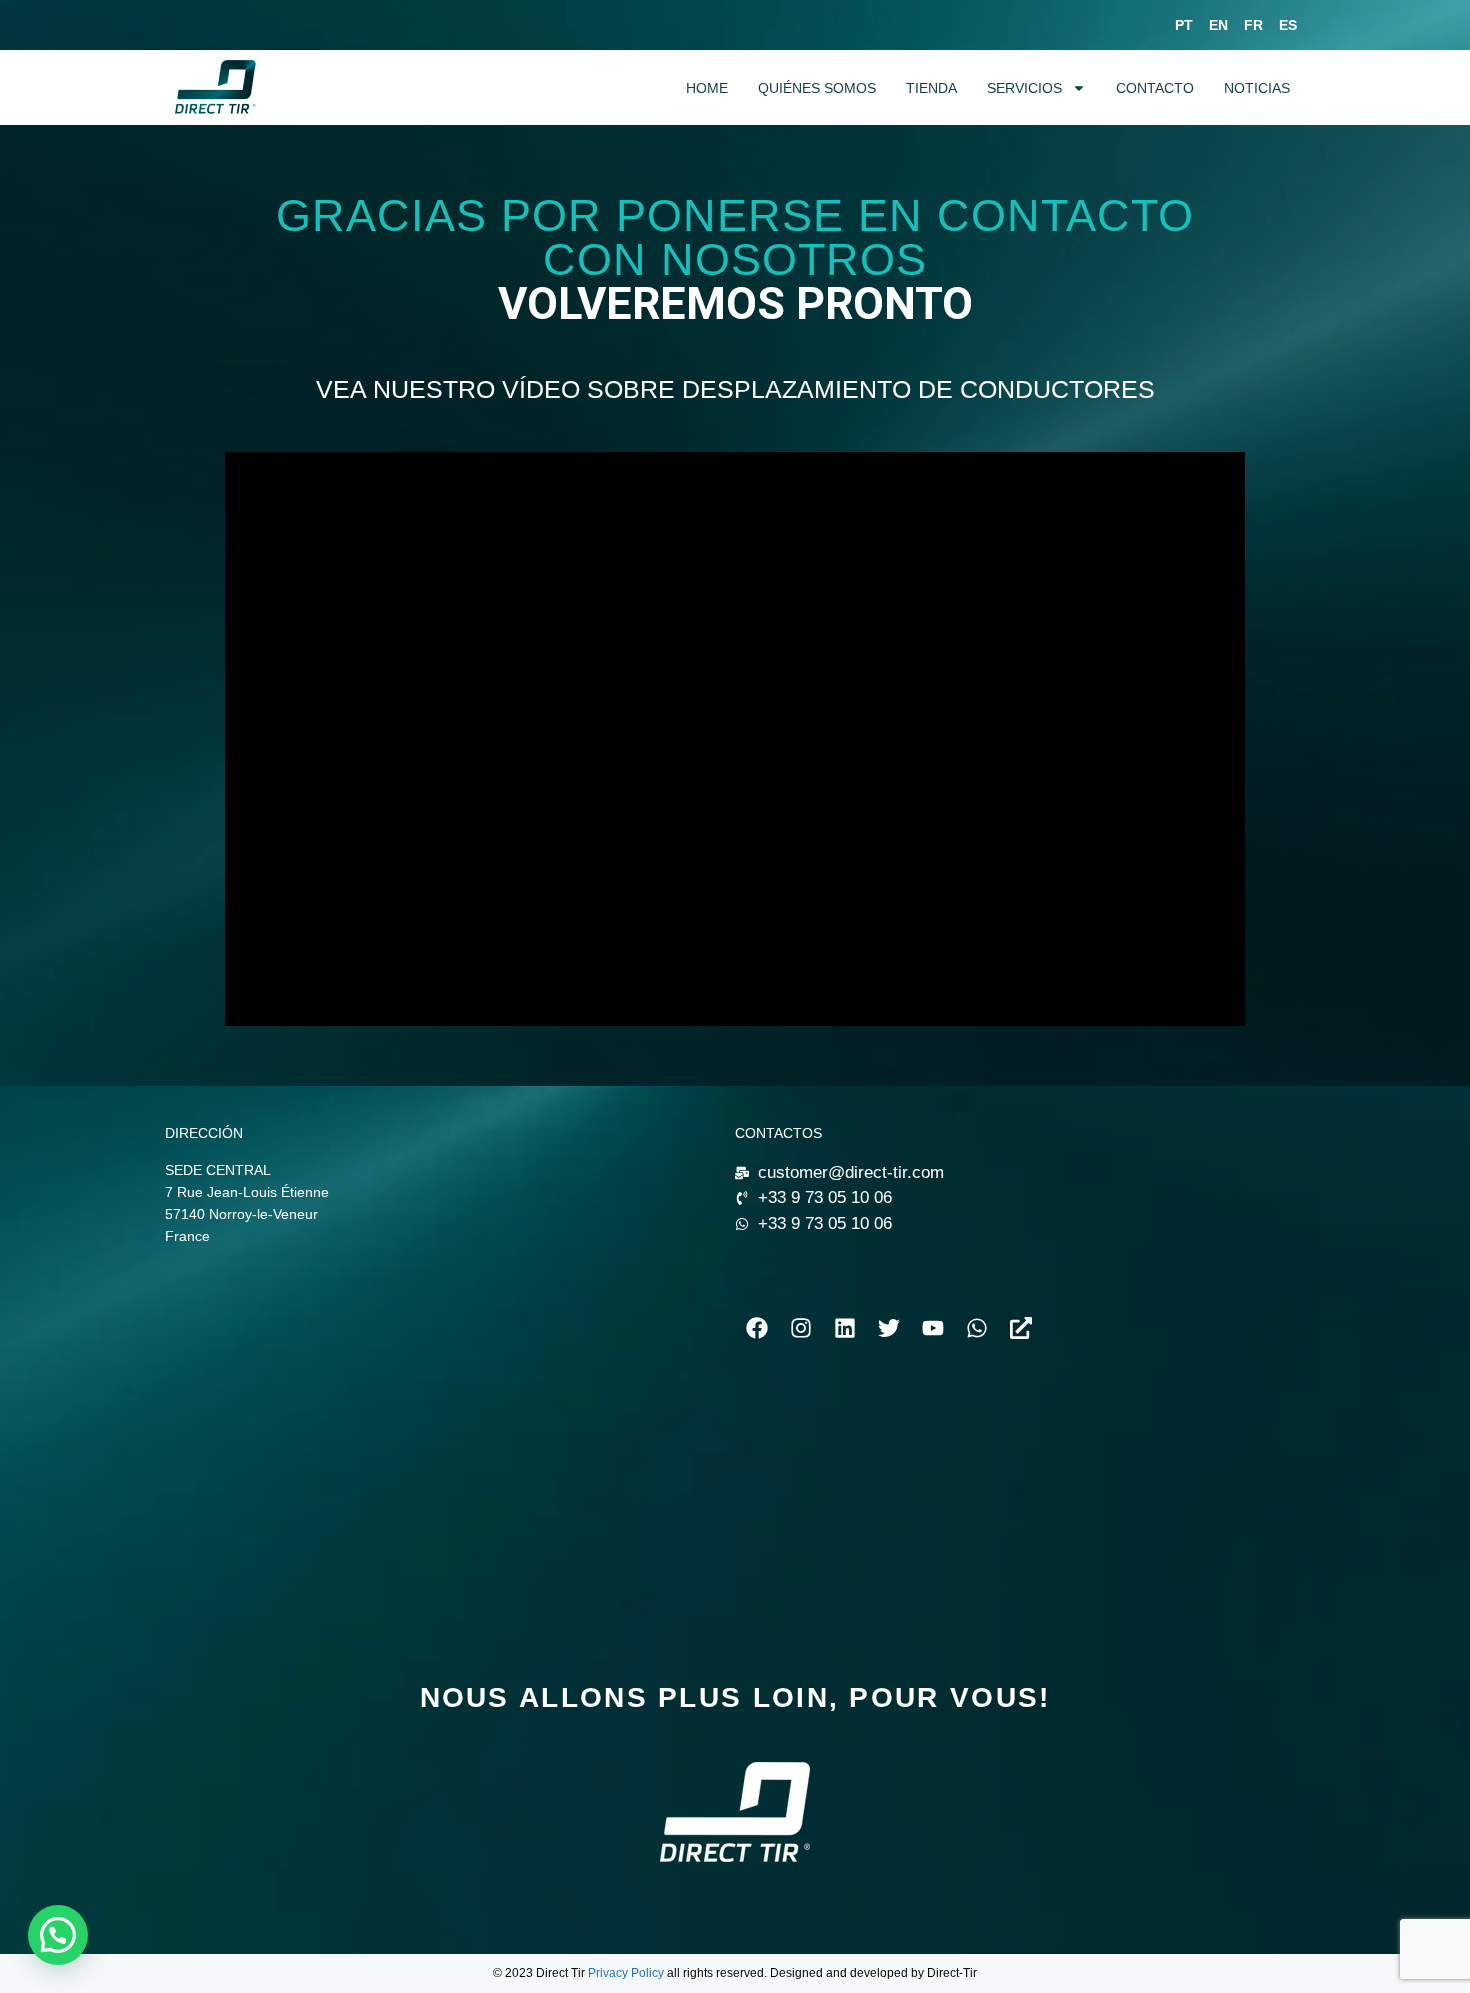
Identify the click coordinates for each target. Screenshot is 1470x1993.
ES (1288, 25)
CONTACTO (1155, 88)
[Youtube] (933, 1328)
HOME (707, 88)
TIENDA (931, 88)
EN (1218, 25)
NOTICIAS (1257, 88)
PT (1184, 25)
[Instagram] (801, 1328)
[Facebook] (757, 1328)
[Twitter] (889, 1328)
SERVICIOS (1024, 88)
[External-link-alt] (1021, 1328)
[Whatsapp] (977, 1328)
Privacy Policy (626, 1973)
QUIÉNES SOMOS (817, 88)
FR (1253, 25)
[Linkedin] (845, 1328)
